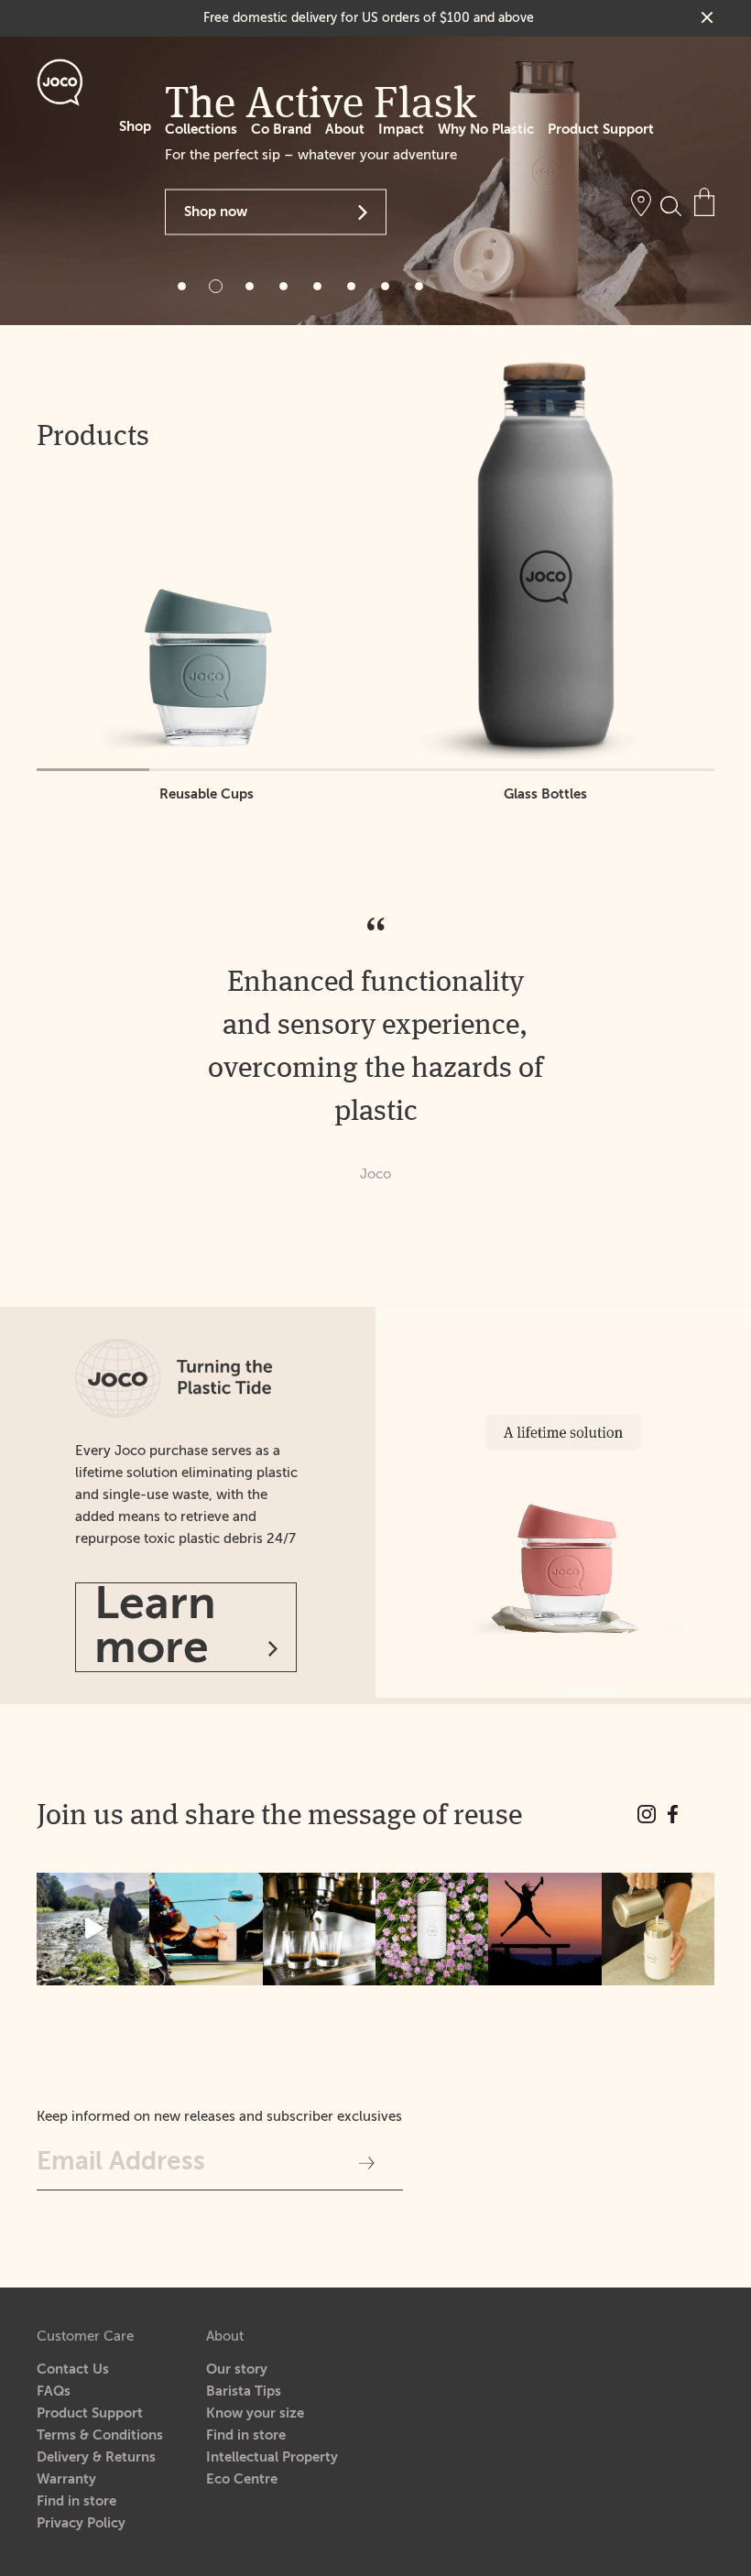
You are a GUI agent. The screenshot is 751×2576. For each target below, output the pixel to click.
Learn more (155, 1627)
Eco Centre (242, 2479)
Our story (237, 2369)
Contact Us (73, 2369)
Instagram (647, 1814)
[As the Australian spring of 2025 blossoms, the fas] (432, 1929)
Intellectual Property (272, 2457)
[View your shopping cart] (704, 201)
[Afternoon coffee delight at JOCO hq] (319, 1929)
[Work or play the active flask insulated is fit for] (206, 1929)
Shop (135, 127)
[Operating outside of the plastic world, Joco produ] (658, 1929)
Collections (201, 130)
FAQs (54, 2391)
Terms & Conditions (100, 2435)
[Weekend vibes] (93, 1929)
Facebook (673, 1814)
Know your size (255, 2413)
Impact (401, 130)
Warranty (66, 2479)
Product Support (601, 130)
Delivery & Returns (96, 2457)
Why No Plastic (486, 130)
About (345, 130)
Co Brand (281, 130)
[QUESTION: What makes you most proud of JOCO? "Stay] (544, 1929)
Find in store (76, 2501)
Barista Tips (244, 2391)
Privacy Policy (81, 2523)
